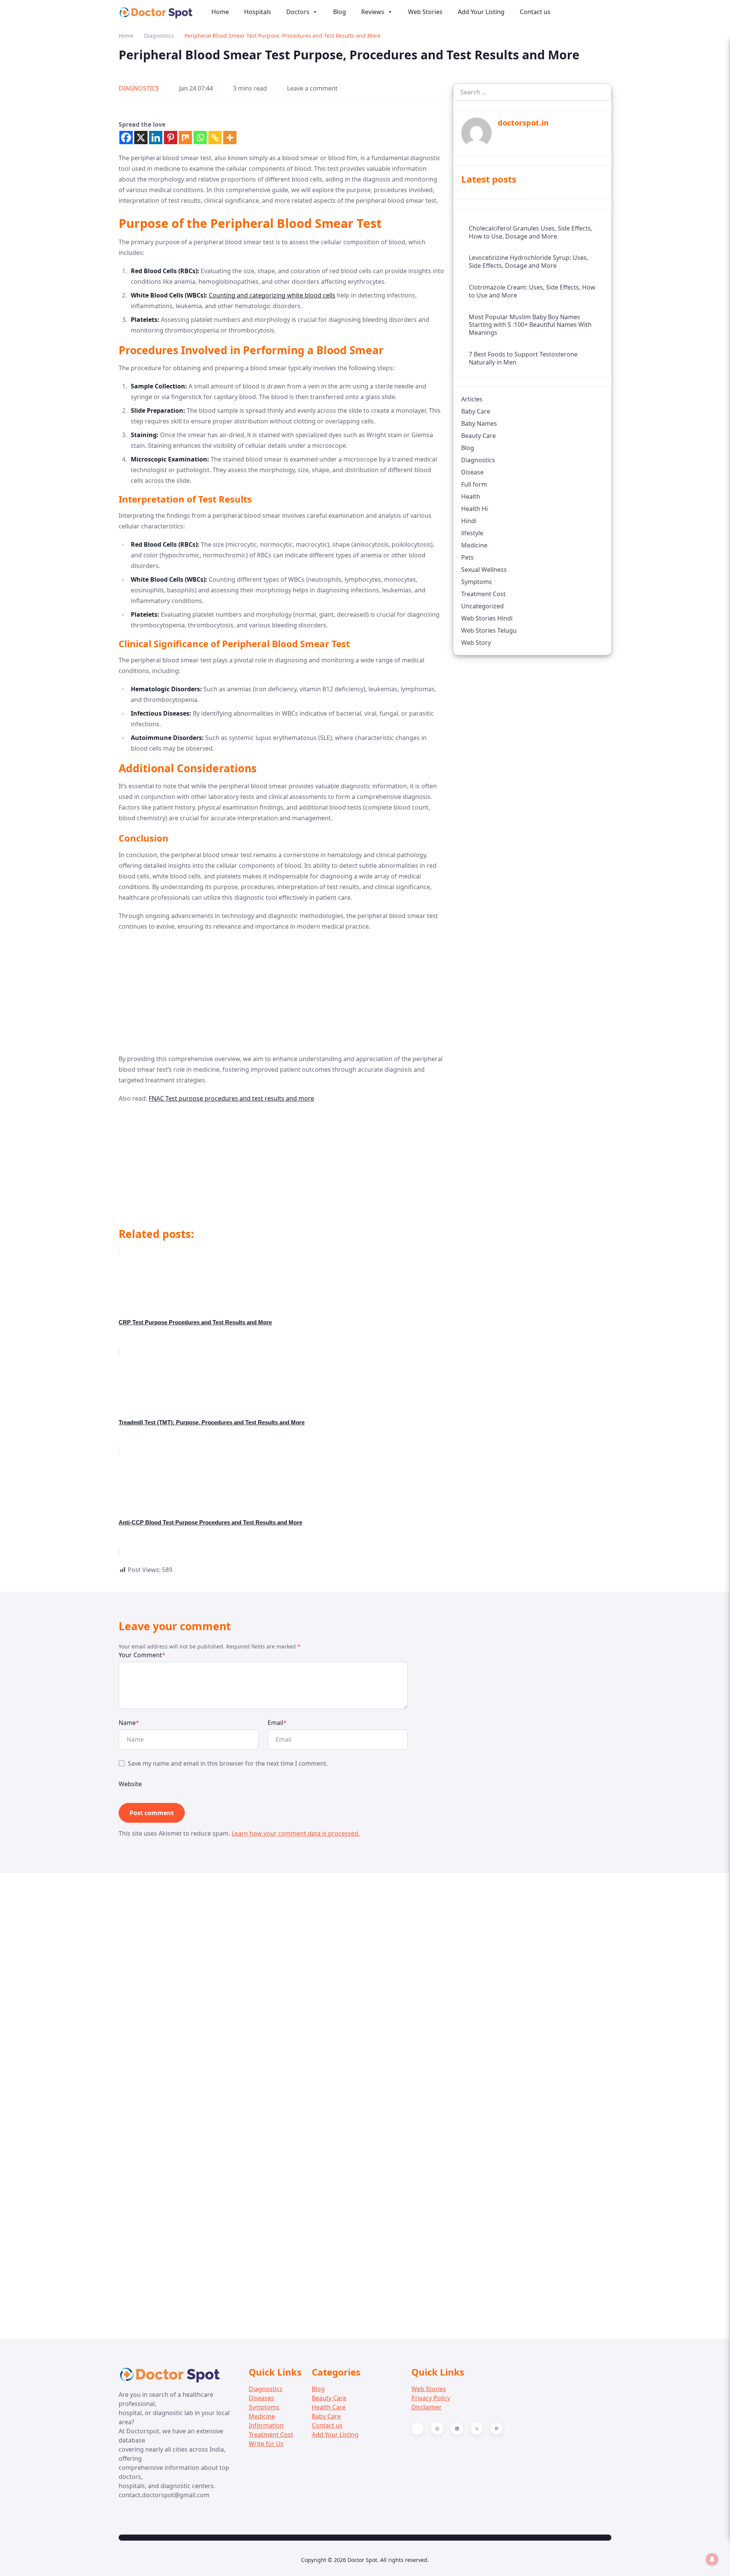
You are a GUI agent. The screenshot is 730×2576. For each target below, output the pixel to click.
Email (277, 1723)
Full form (474, 484)
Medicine (474, 545)
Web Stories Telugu (489, 630)
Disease (472, 472)
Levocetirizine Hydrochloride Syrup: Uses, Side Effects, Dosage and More (528, 262)
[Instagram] (437, 2429)
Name (129, 1723)
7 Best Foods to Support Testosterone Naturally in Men (523, 358)
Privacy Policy (431, 2398)
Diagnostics (159, 36)
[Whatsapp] (200, 138)
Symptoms (477, 581)
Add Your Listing (481, 12)
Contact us (535, 12)
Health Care (329, 2407)
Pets (467, 557)
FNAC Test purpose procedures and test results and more (231, 1098)
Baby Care (476, 411)
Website (130, 1784)
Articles (472, 399)
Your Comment (142, 1655)
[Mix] (185, 138)
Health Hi (474, 508)
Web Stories (425, 12)
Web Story (476, 642)
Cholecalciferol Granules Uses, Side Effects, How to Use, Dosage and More (531, 232)
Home (220, 12)
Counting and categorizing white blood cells (272, 295)
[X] (141, 138)
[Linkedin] (156, 138)
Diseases (261, 2398)
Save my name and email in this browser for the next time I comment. (228, 1763)
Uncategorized (482, 606)
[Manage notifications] (712, 2559)
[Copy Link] (215, 138)
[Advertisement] (281, 993)
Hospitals (258, 12)
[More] (230, 138)
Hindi (469, 520)
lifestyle (472, 533)
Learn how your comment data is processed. (296, 1833)
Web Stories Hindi (487, 618)
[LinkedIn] (457, 2429)
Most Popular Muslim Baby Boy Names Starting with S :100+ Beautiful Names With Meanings (530, 325)
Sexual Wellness (484, 569)
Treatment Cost (483, 593)
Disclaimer (427, 2407)
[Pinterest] (171, 138)
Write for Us (266, 2444)
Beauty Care (478, 435)
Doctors (298, 12)
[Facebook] (126, 138)
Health (471, 496)
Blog (340, 12)
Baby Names (479, 423)
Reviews (373, 12)
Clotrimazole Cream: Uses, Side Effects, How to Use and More (532, 291)
